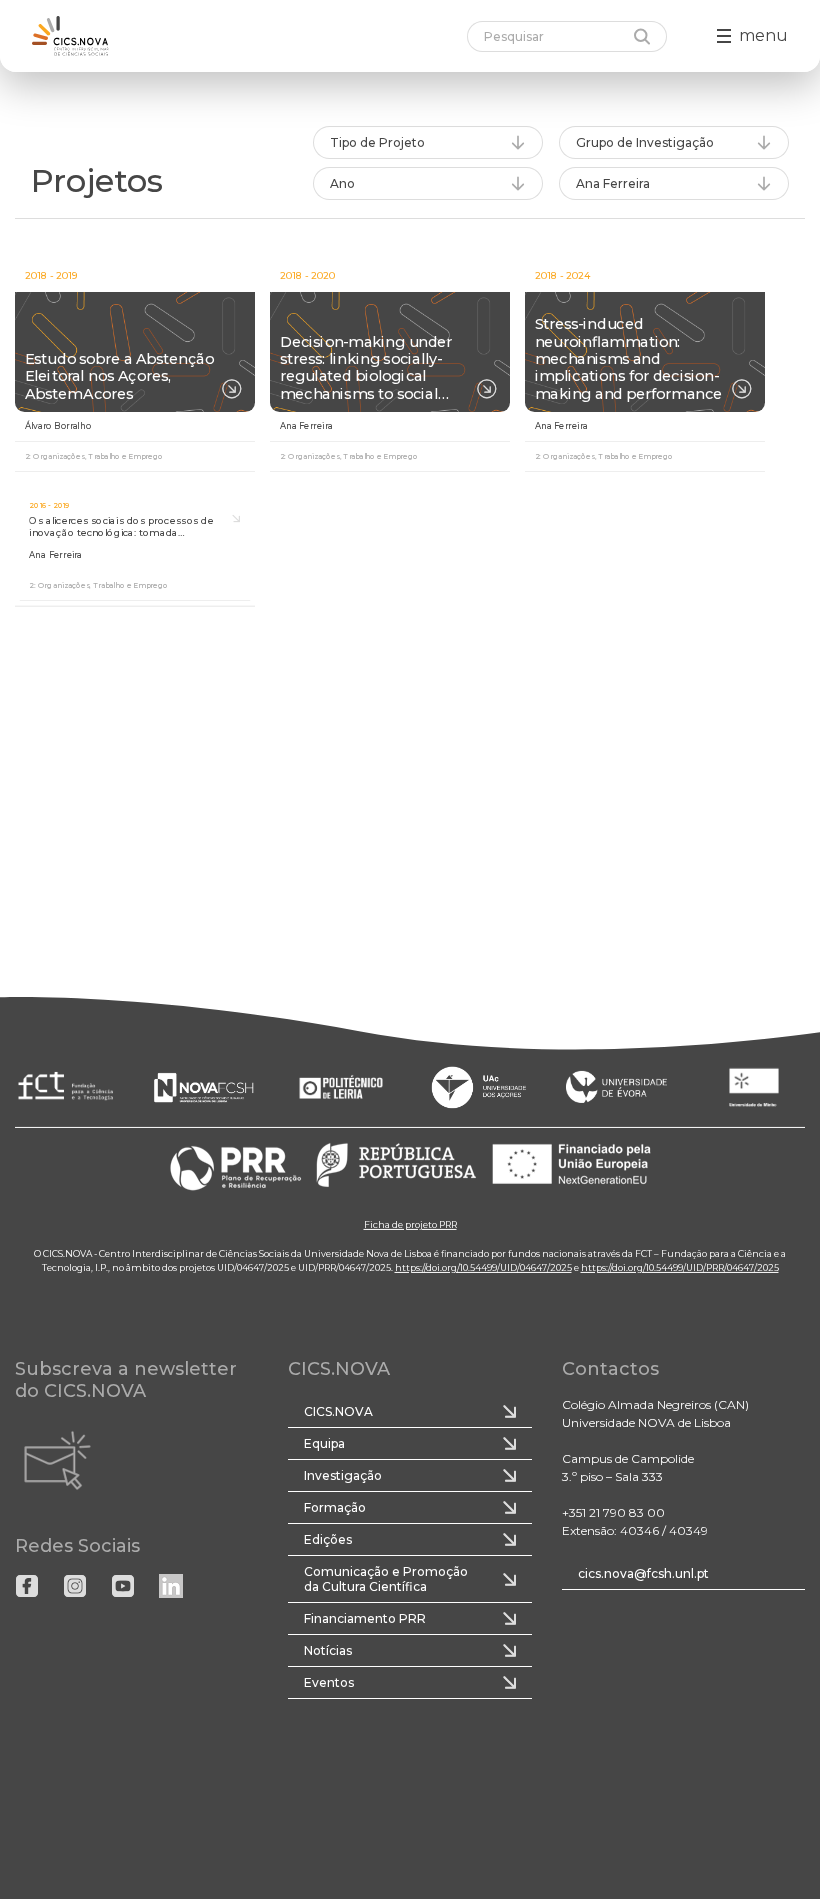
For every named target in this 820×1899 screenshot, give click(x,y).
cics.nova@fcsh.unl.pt (643, 1573)
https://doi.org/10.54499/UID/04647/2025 (483, 1266)
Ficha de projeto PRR (410, 1223)
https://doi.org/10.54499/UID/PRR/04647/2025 (680, 1266)
